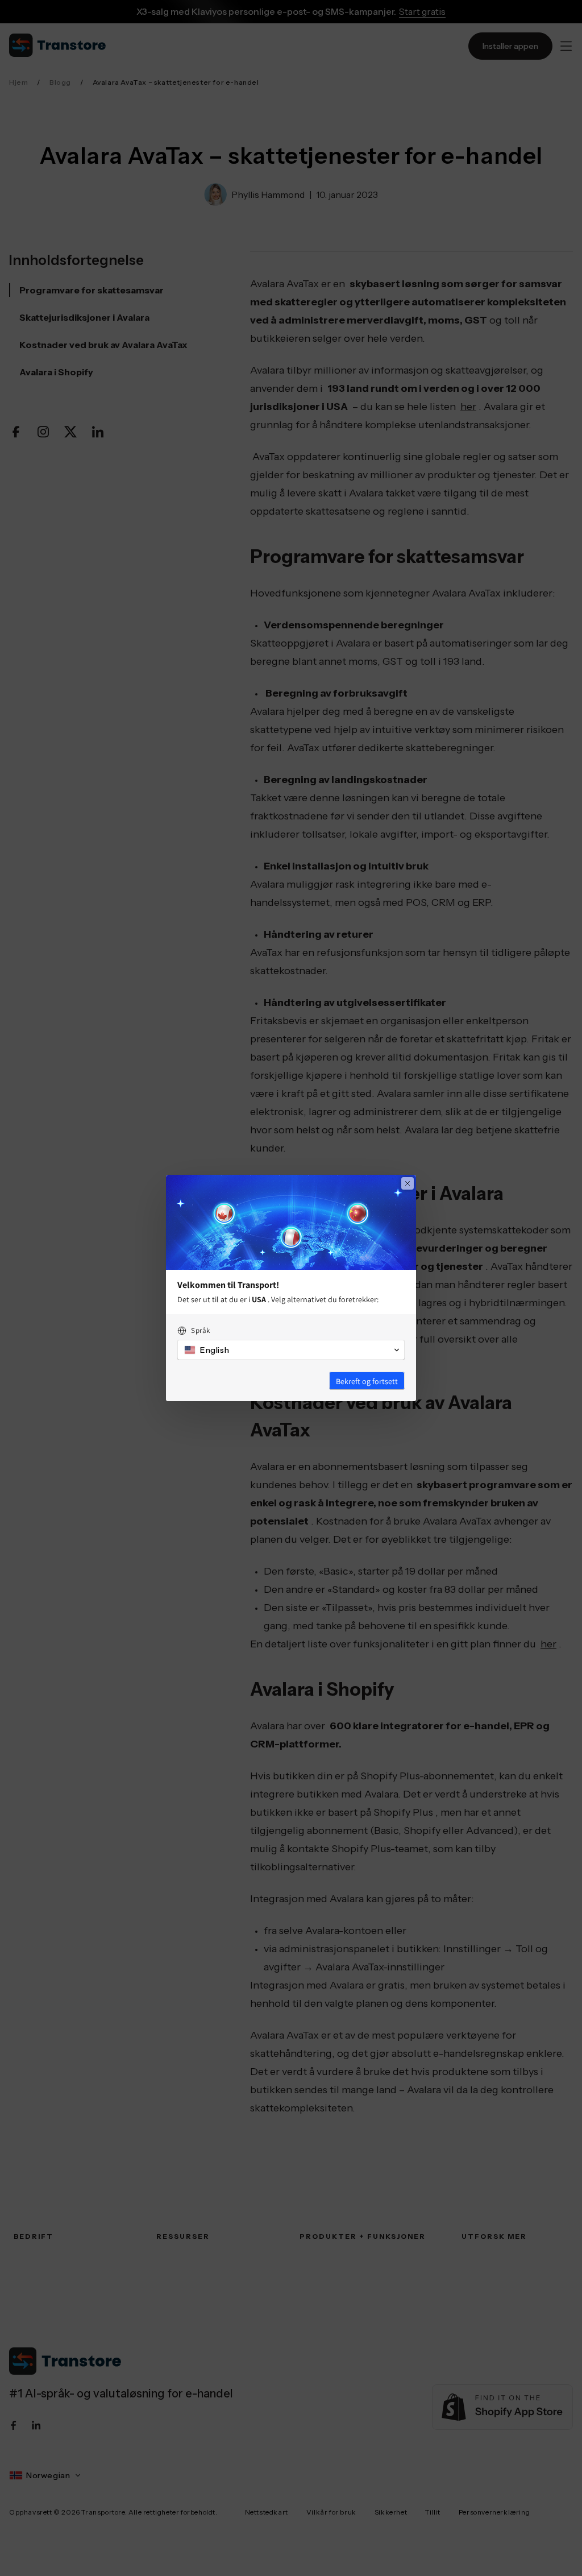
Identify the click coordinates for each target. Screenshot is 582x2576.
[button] (291, 1350)
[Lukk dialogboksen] (408, 1183)
